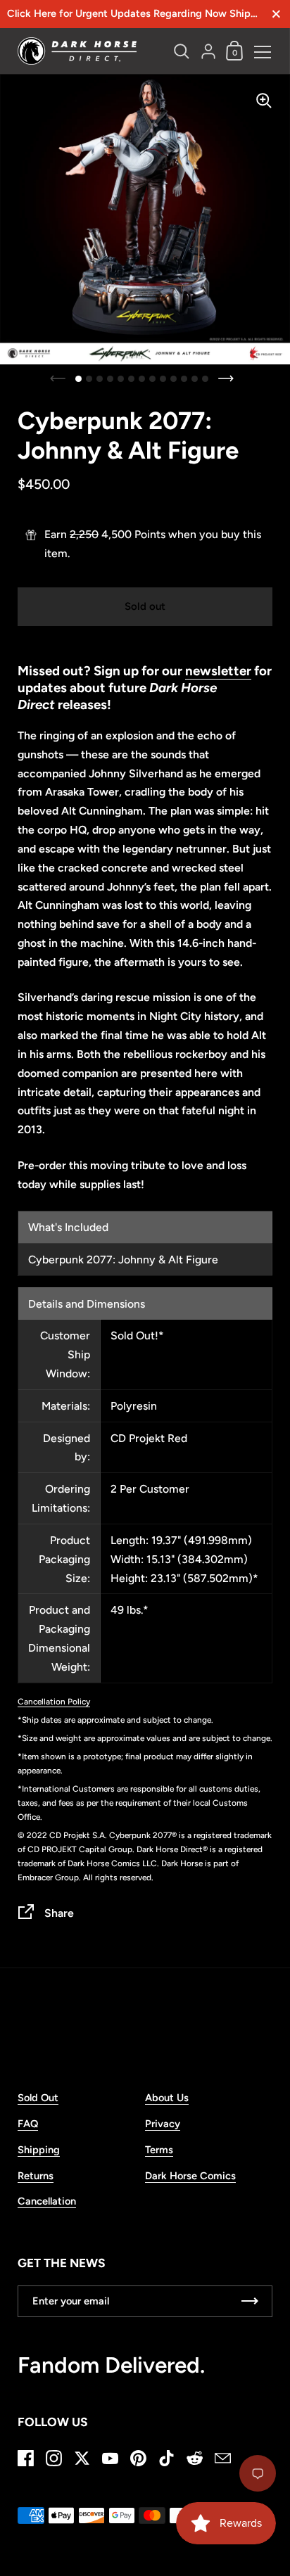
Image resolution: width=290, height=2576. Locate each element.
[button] (78, 379)
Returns (36, 2176)
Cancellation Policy (54, 1702)
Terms (159, 2150)
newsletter (218, 671)
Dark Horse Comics (190, 2176)
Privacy (163, 2124)
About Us (167, 2098)
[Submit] (250, 2301)
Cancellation (47, 2201)
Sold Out (38, 2098)
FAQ (28, 2124)
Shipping (39, 2150)
